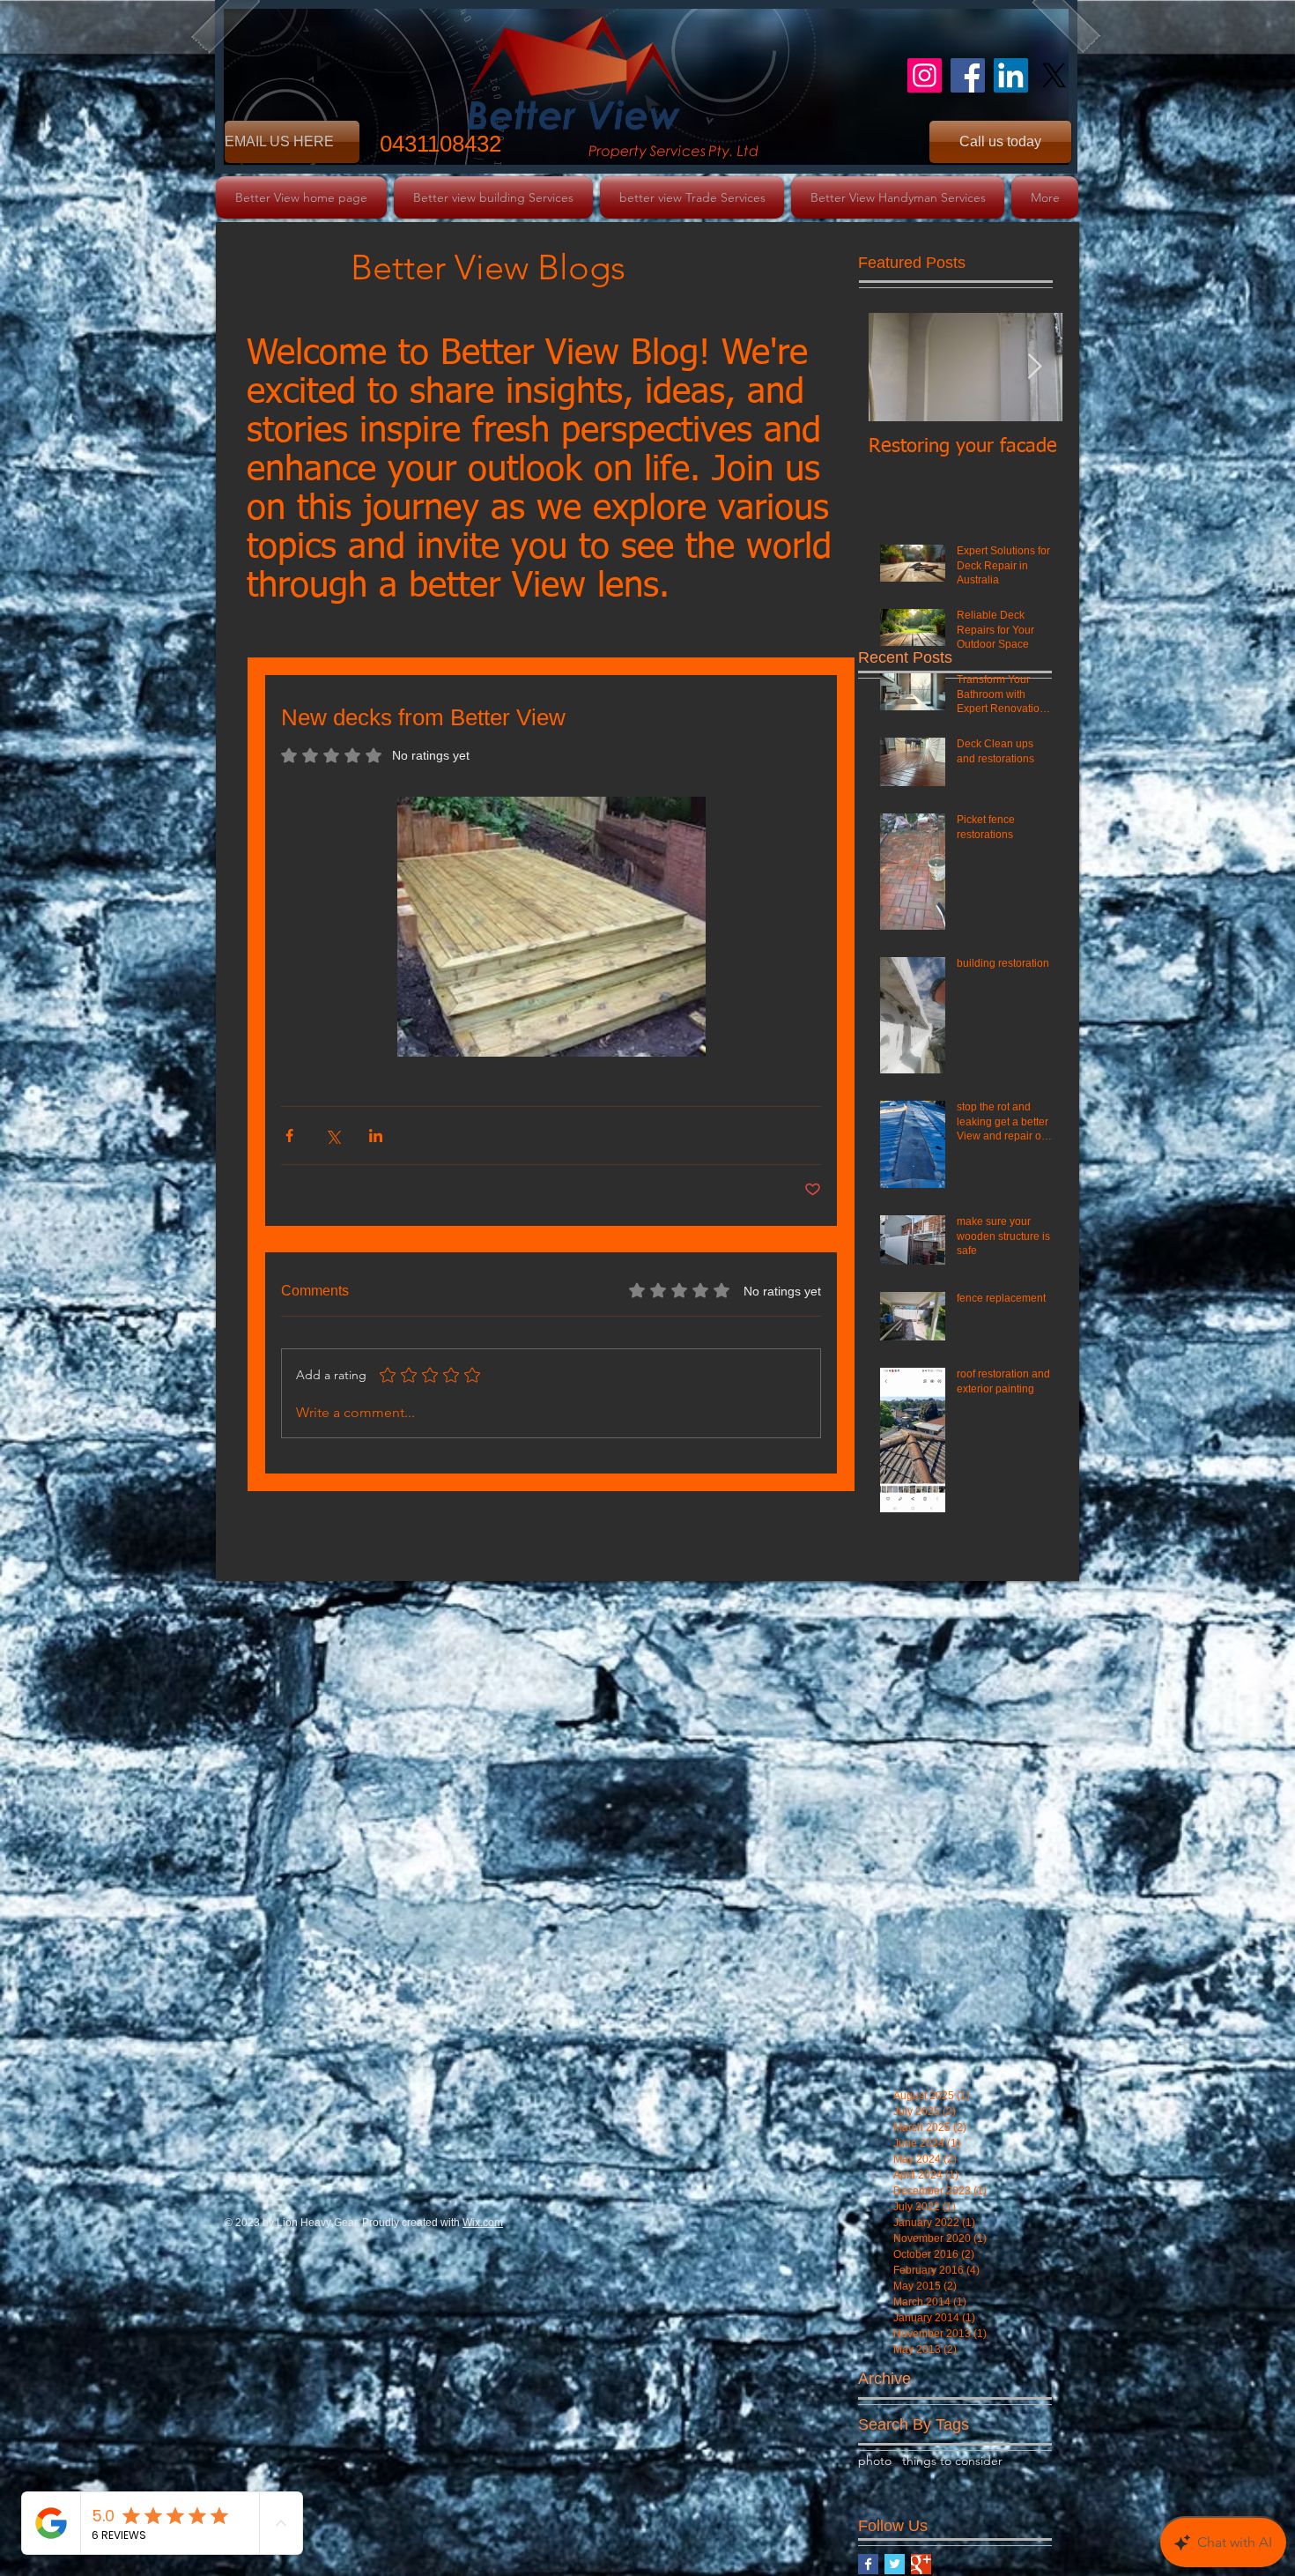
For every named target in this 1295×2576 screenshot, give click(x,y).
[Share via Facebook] (289, 1136)
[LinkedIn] (1011, 75)
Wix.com (483, 2223)
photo (875, 2461)
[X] (1054, 75)
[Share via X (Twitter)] (333, 1136)
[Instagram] (925, 75)
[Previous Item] (897, 367)
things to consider (952, 2461)
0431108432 (440, 144)
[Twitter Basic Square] (895, 2564)
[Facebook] (968, 75)
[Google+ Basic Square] (921, 2564)
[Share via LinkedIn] (376, 1136)
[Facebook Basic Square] (868, 2564)
